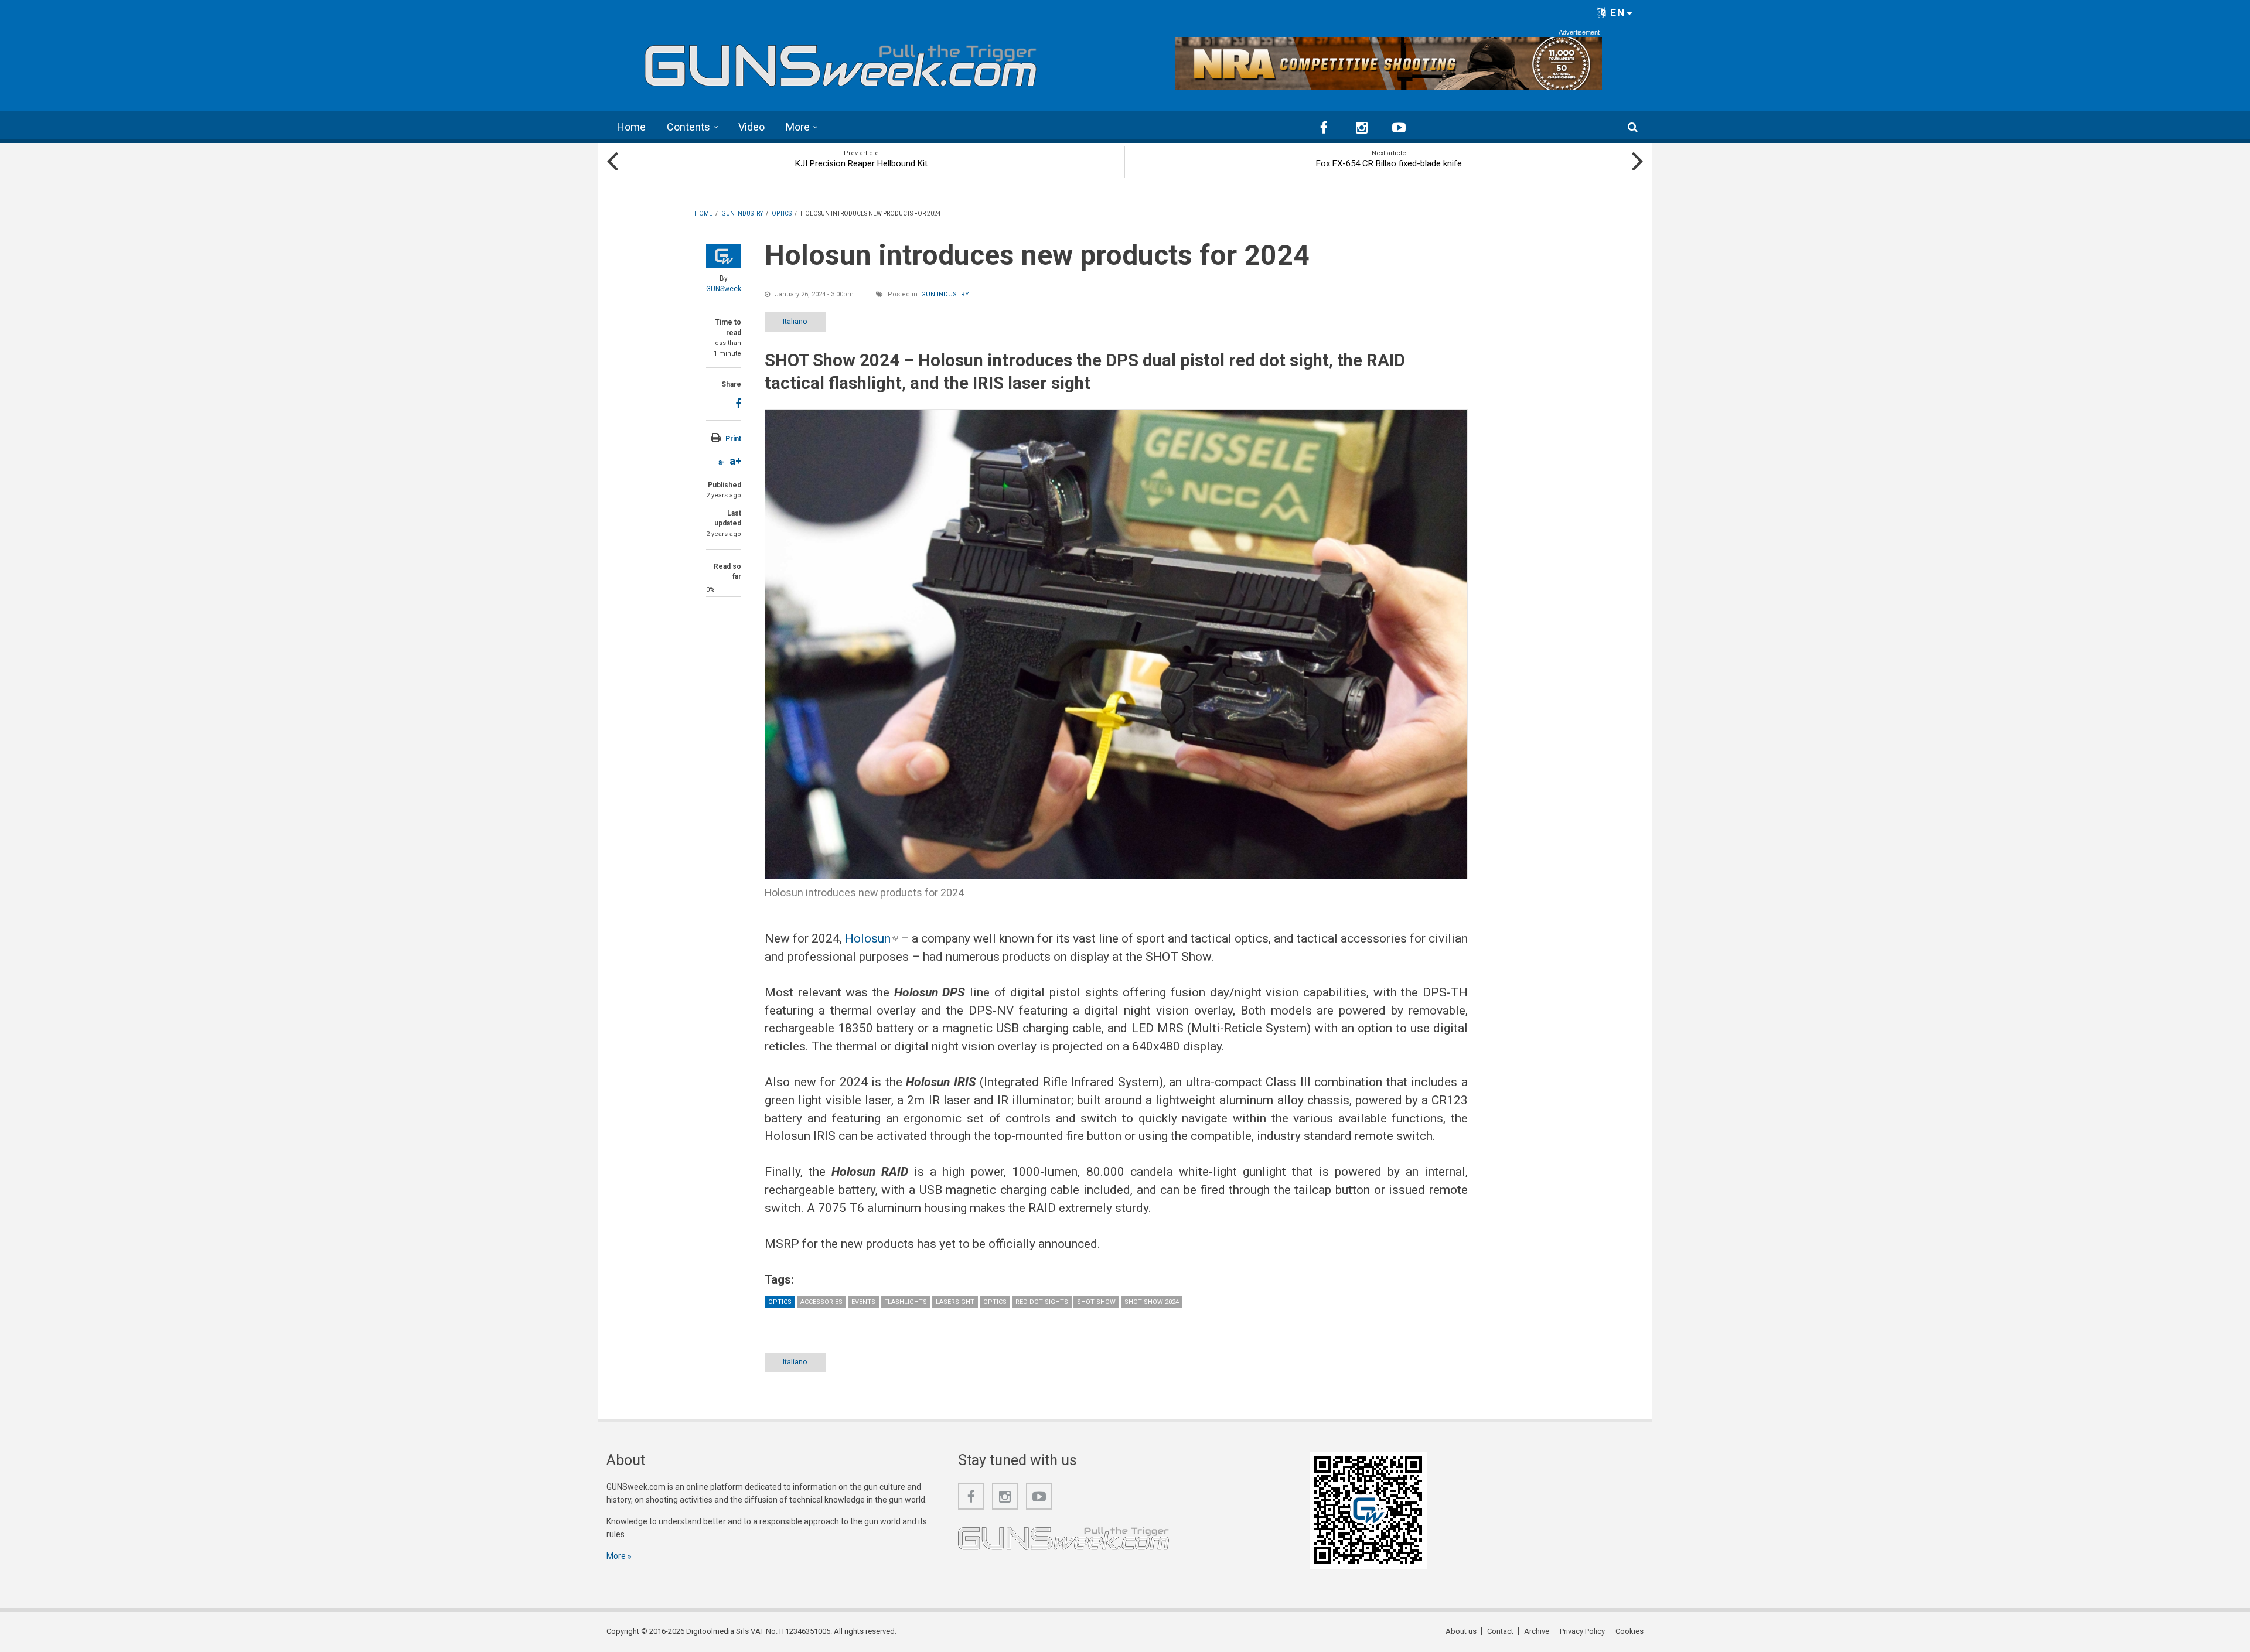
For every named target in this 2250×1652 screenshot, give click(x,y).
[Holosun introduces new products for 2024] (1116, 644)
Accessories (821, 1302)
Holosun (871, 938)
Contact (1500, 1631)
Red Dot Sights (1042, 1302)
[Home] (841, 61)
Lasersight (955, 1302)
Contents (688, 127)
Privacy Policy (1582, 1631)
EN (1616, 13)
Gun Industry (945, 294)
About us (1461, 1631)
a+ (735, 461)
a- (722, 462)
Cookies (1629, 1631)
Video (751, 127)
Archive (1537, 1631)
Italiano (795, 321)
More (798, 127)
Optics (780, 1302)
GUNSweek (724, 289)
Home (631, 127)
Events (863, 1302)
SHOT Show (1096, 1302)
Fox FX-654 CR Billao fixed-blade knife (1389, 163)
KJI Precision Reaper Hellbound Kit (861, 163)
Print (733, 439)
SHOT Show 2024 (1152, 1302)
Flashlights (906, 1302)
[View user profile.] (724, 256)
